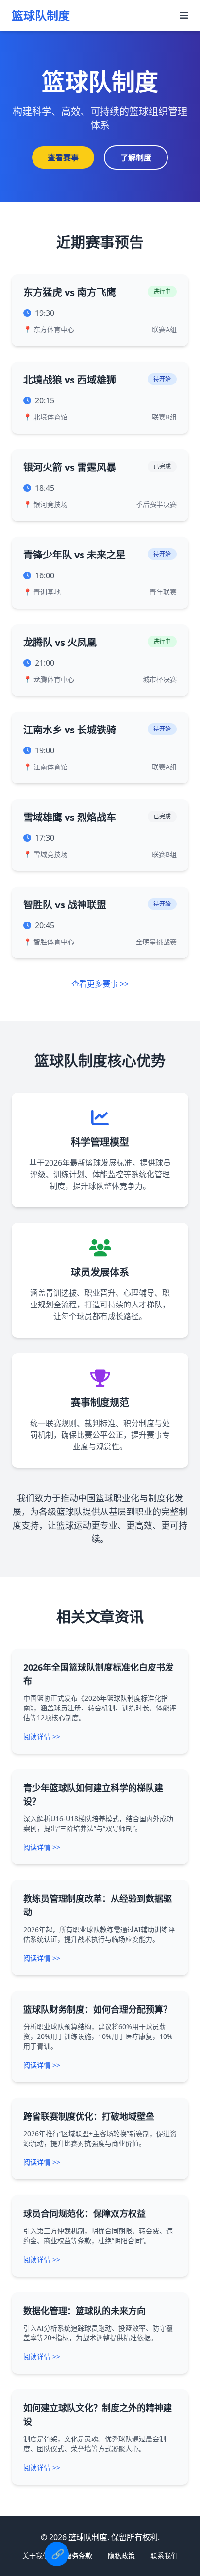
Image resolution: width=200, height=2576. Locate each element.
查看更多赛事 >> (100, 984)
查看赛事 (63, 157)
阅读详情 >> (42, 1736)
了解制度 (136, 157)
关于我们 (36, 2555)
